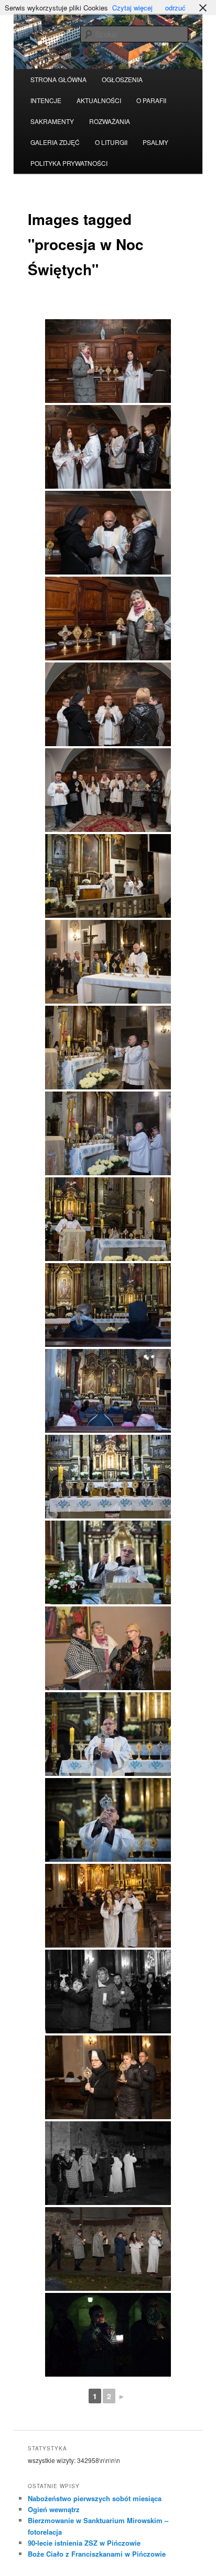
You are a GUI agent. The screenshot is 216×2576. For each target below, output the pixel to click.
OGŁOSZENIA (122, 79)
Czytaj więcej (132, 8)
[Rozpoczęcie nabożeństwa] (108, 1219)
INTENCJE (46, 100)
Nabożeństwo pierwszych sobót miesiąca (95, 2498)
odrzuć (175, 8)
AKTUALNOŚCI (99, 100)
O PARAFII (151, 100)
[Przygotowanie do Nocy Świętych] (108, 361)
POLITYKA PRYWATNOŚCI (69, 163)
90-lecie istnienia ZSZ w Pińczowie (84, 2543)
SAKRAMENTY (52, 121)
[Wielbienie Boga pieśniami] (108, 1648)
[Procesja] (108, 1906)
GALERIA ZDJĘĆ (55, 142)
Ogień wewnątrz (54, 2509)
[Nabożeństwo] (108, 1305)
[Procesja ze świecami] (108, 2335)
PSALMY (155, 142)
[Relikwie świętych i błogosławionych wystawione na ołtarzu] (108, 1477)
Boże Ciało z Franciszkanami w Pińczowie (97, 2554)
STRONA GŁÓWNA (58, 79)
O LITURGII (111, 142)
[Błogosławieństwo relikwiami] (108, 1734)
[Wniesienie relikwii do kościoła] (108, 876)
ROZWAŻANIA (110, 121)
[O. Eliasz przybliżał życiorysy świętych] (108, 1562)
